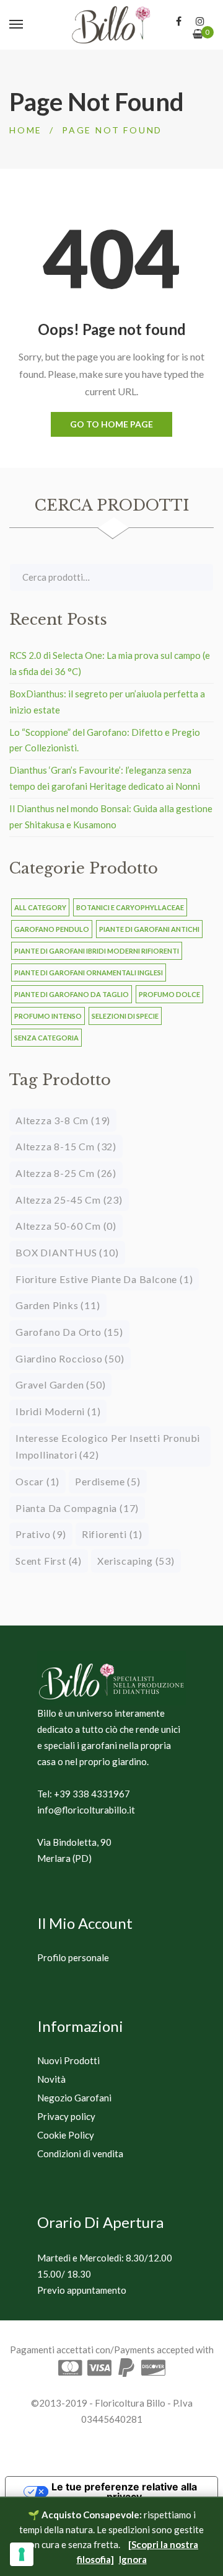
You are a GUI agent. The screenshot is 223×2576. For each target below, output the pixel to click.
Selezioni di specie (125, 1016)
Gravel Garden (60, 1384)
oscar (37, 1481)
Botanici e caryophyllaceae (130, 907)
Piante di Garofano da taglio (72, 994)
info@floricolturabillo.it (86, 1810)
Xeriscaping (136, 1561)
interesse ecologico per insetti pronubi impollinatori (108, 1447)
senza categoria (46, 1038)
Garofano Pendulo (52, 929)
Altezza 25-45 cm (69, 1200)
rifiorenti (112, 1534)
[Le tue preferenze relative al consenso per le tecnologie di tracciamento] (22, 2554)
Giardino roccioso (70, 1358)
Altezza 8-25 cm (66, 1173)
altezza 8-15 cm (66, 1146)
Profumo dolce (169, 994)
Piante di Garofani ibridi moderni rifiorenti (97, 951)
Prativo (41, 1534)
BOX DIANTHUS (67, 1252)
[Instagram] (200, 21)
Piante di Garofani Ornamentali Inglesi (89, 973)
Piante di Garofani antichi (149, 929)
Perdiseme (107, 1481)
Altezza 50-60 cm (66, 1226)
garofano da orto (69, 1332)
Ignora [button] (133, 2559)
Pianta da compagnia (77, 1508)
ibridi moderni (58, 1411)
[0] (198, 34)
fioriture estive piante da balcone (104, 1279)
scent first (49, 1561)
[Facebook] (179, 21)
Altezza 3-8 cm (63, 1120)
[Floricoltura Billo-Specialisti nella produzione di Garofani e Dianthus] (111, 25)
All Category (40, 907)
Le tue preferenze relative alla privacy (124, 2492)
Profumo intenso (48, 1016)
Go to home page (111, 424)
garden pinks (58, 1305)
